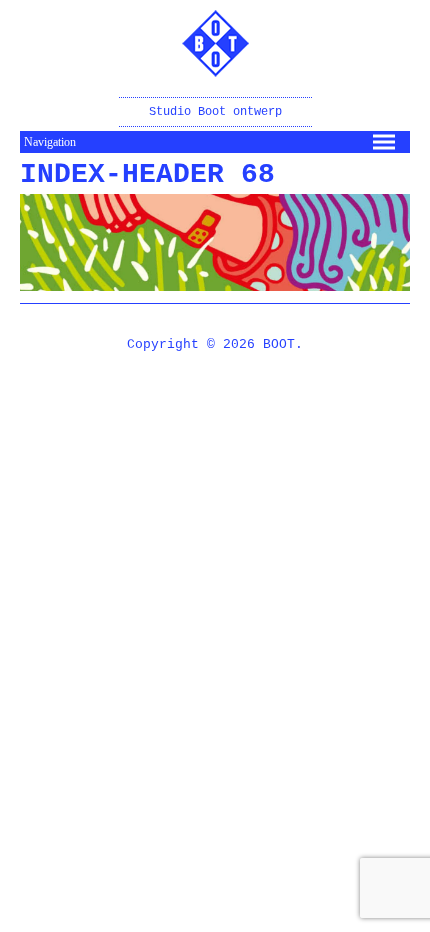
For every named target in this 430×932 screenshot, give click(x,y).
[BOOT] (215, 63)
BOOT (279, 344)
